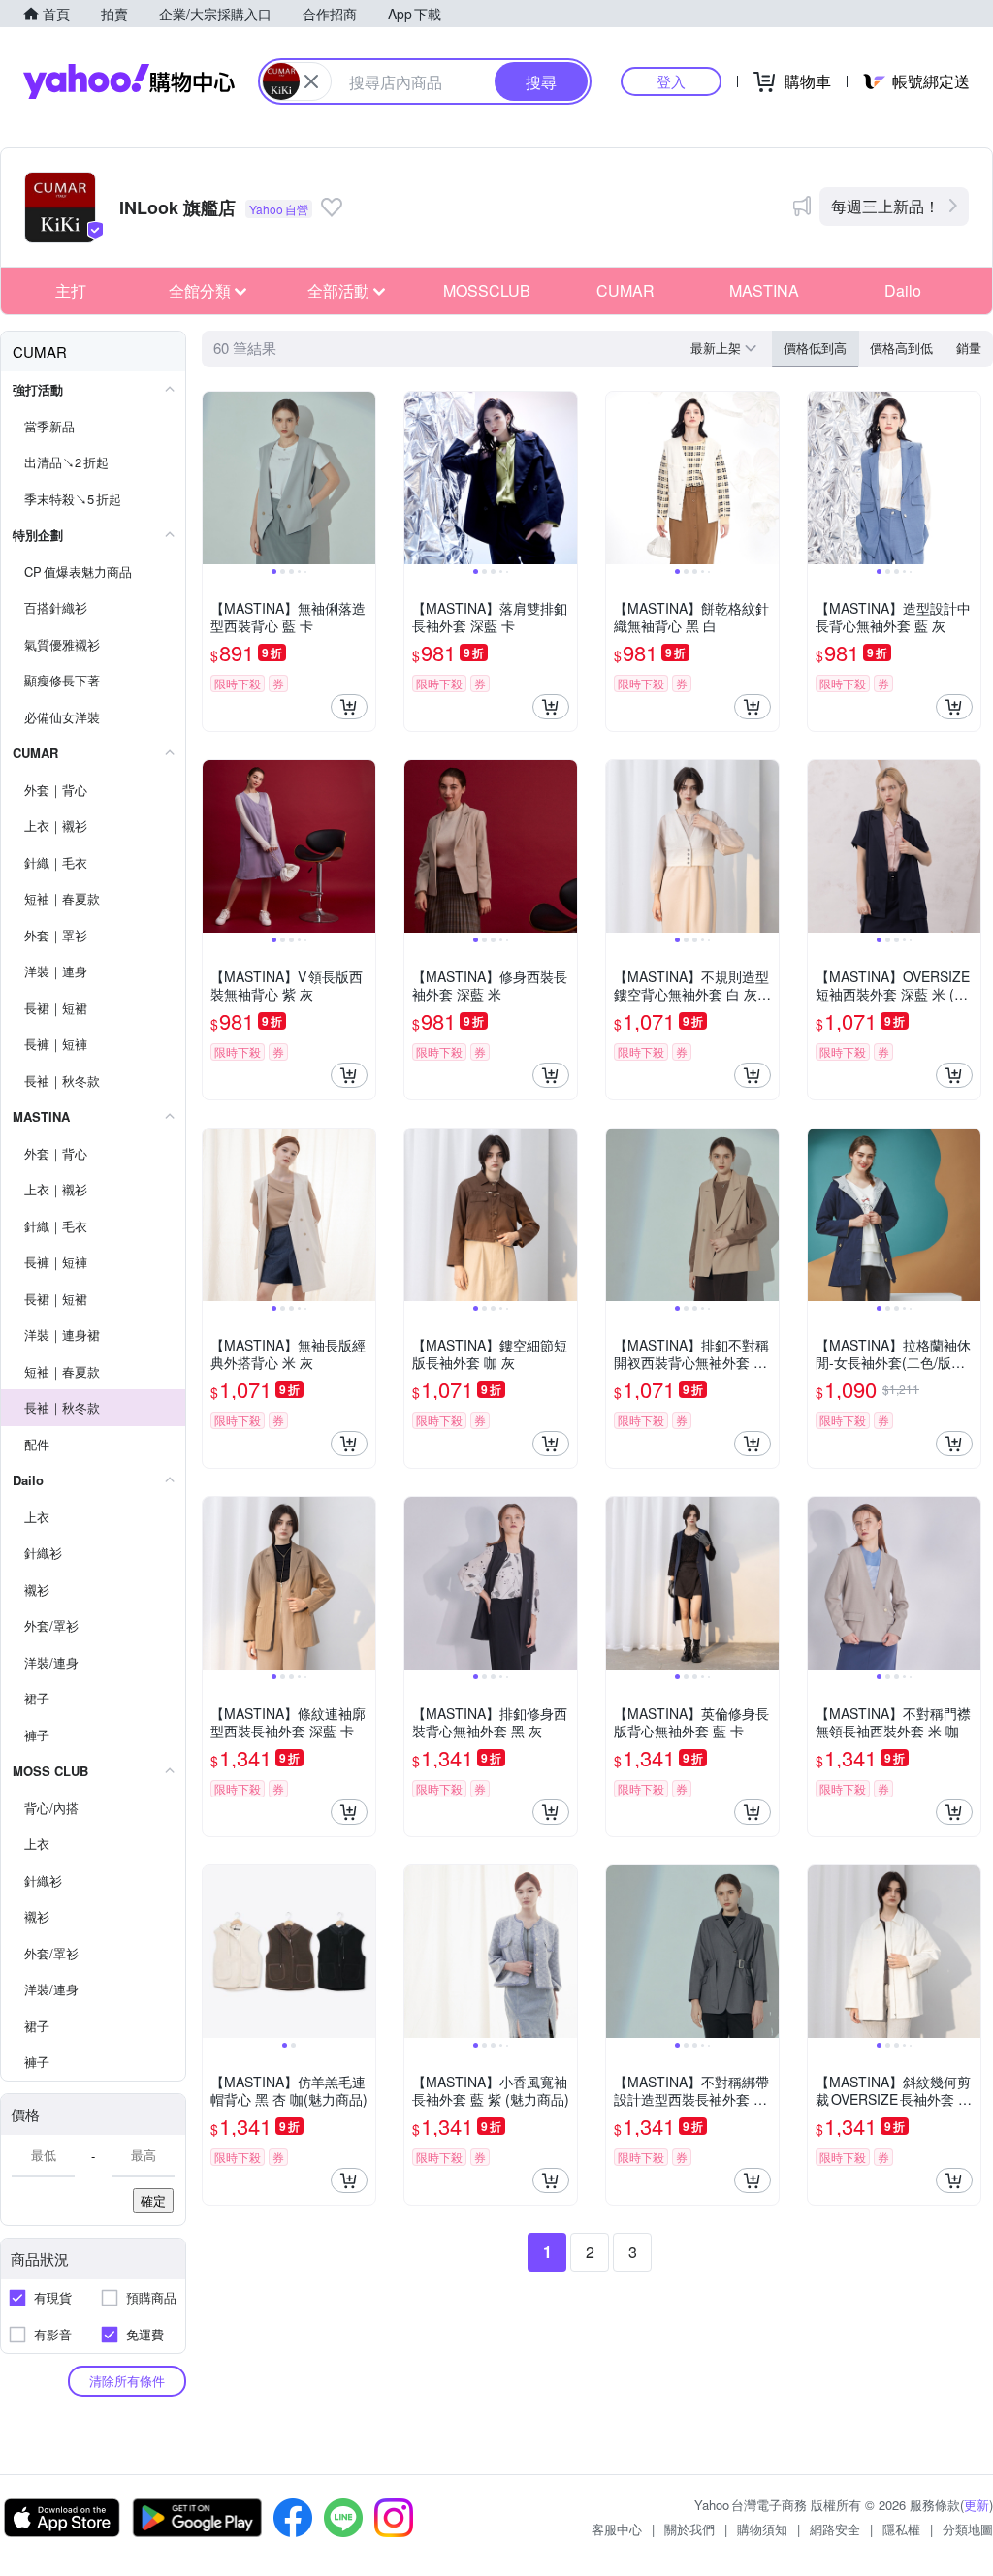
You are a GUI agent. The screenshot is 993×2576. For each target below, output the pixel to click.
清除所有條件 (127, 2381)
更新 (977, 2505)
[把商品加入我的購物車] (349, 707)
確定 (153, 2200)
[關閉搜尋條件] (311, 81)
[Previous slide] (215, 478)
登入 (671, 81)
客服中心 (617, 2529)
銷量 (969, 348)
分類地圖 (968, 2529)
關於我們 (689, 2529)
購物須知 (762, 2529)
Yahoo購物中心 (129, 81)
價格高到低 (901, 348)
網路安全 (835, 2529)
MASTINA (764, 290)
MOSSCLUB (487, 290)
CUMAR (625, 290)
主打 (71, 290)
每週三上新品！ (885, 206)
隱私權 (901, 2529)
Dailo (903, 290)
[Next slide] (363, 478)
